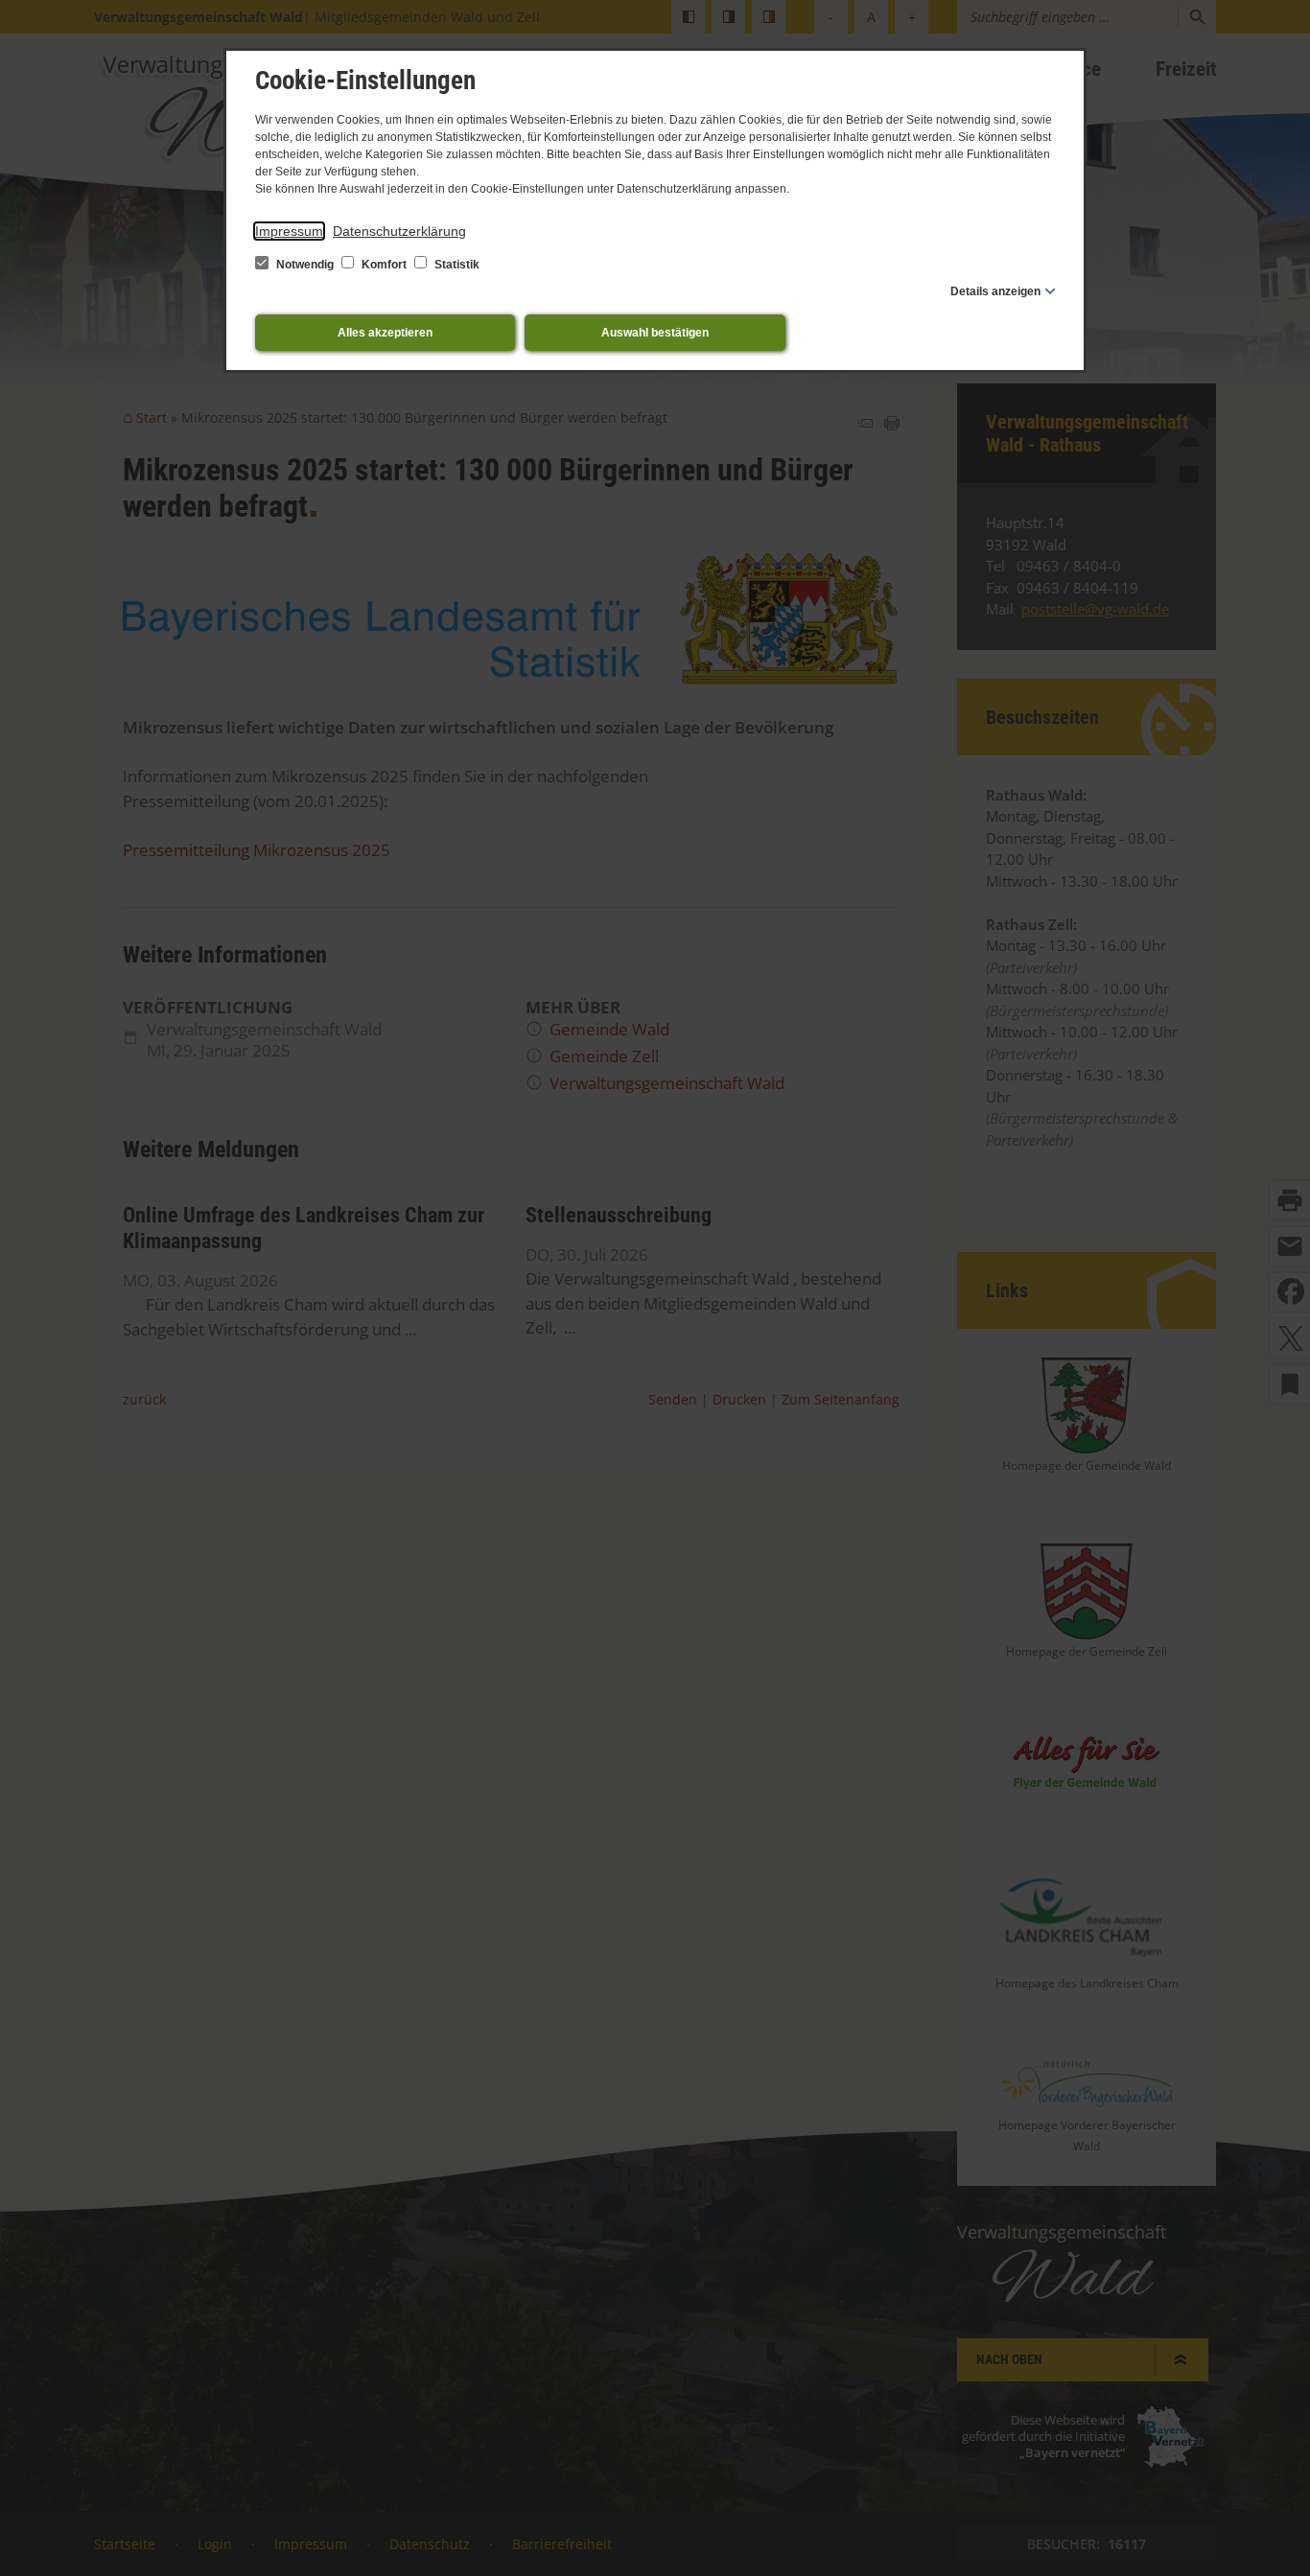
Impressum (289, 231)
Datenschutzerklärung (399, 231)
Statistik (456, 265)
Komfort (384, 265)
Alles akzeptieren (385, 333)
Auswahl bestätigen (655, 333)
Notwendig (305, 265)
